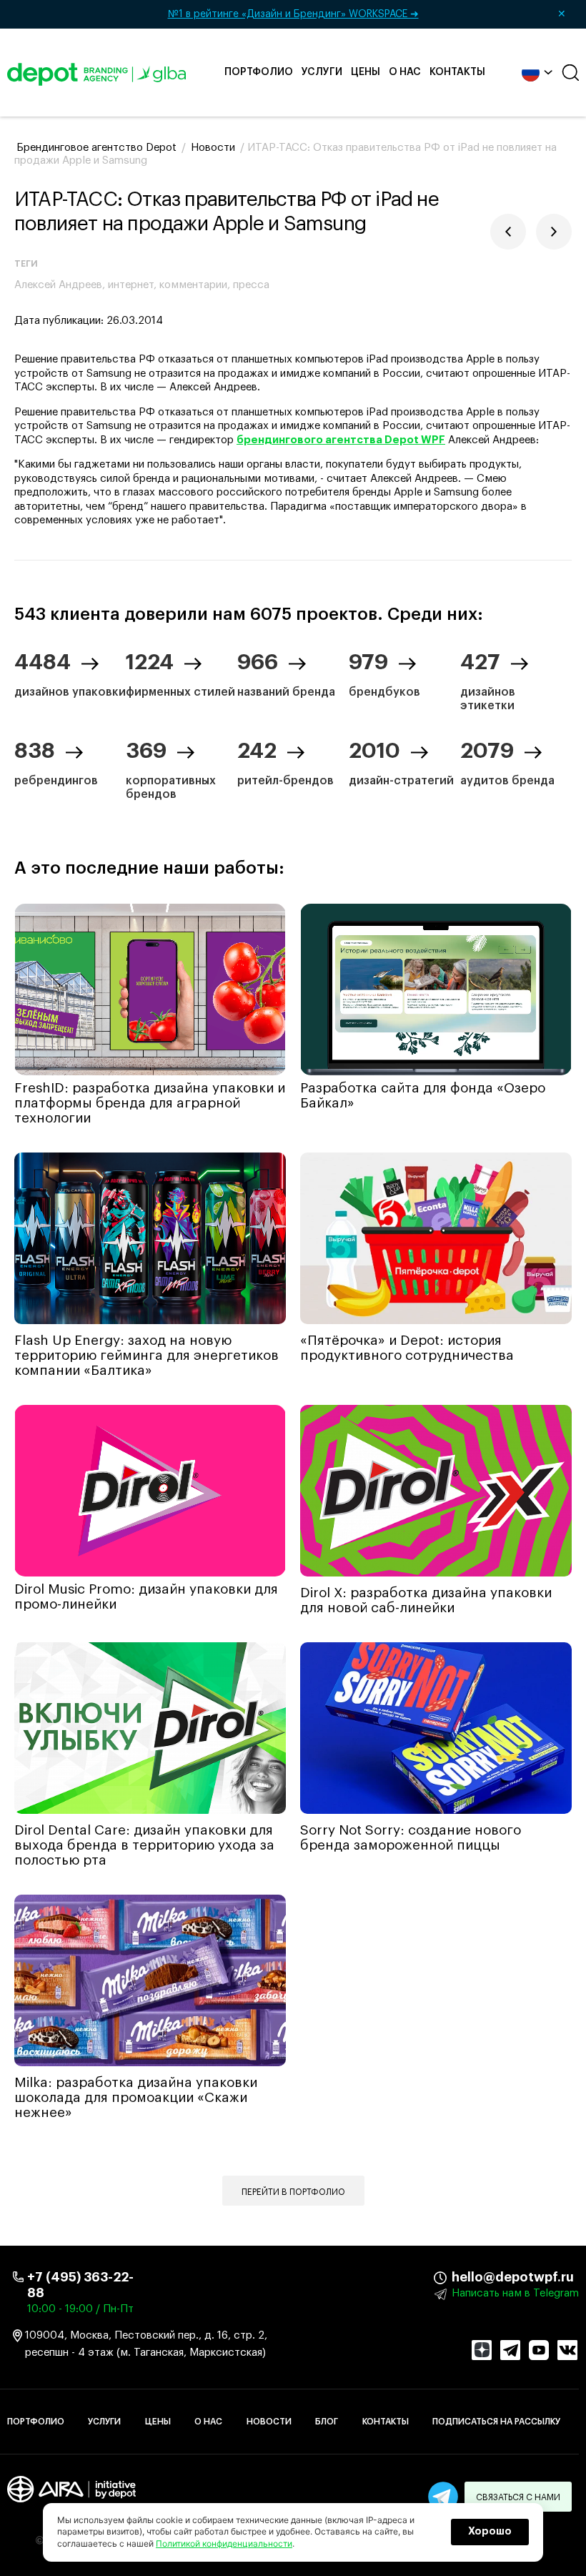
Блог (327, 2422)
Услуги (322, 72)
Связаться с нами (518, 2497)
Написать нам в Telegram (515, 2293)
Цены (366, 72)
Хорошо (490, 2532)
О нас (405, 72)
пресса (251, 285)
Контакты (457, 72)
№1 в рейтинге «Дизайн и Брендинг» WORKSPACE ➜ (367, 14)
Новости (269, 2422)
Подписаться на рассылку (496, 2422)
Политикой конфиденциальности (224, 2543)
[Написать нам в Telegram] (443, 2497)
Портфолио (259, 72)
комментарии (193, 285)
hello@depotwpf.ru (462, 2277)
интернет (131, 285)
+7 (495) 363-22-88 (80, 2285)
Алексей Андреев (58, 285)
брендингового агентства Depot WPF (341, 440)
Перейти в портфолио (293, 2192)
